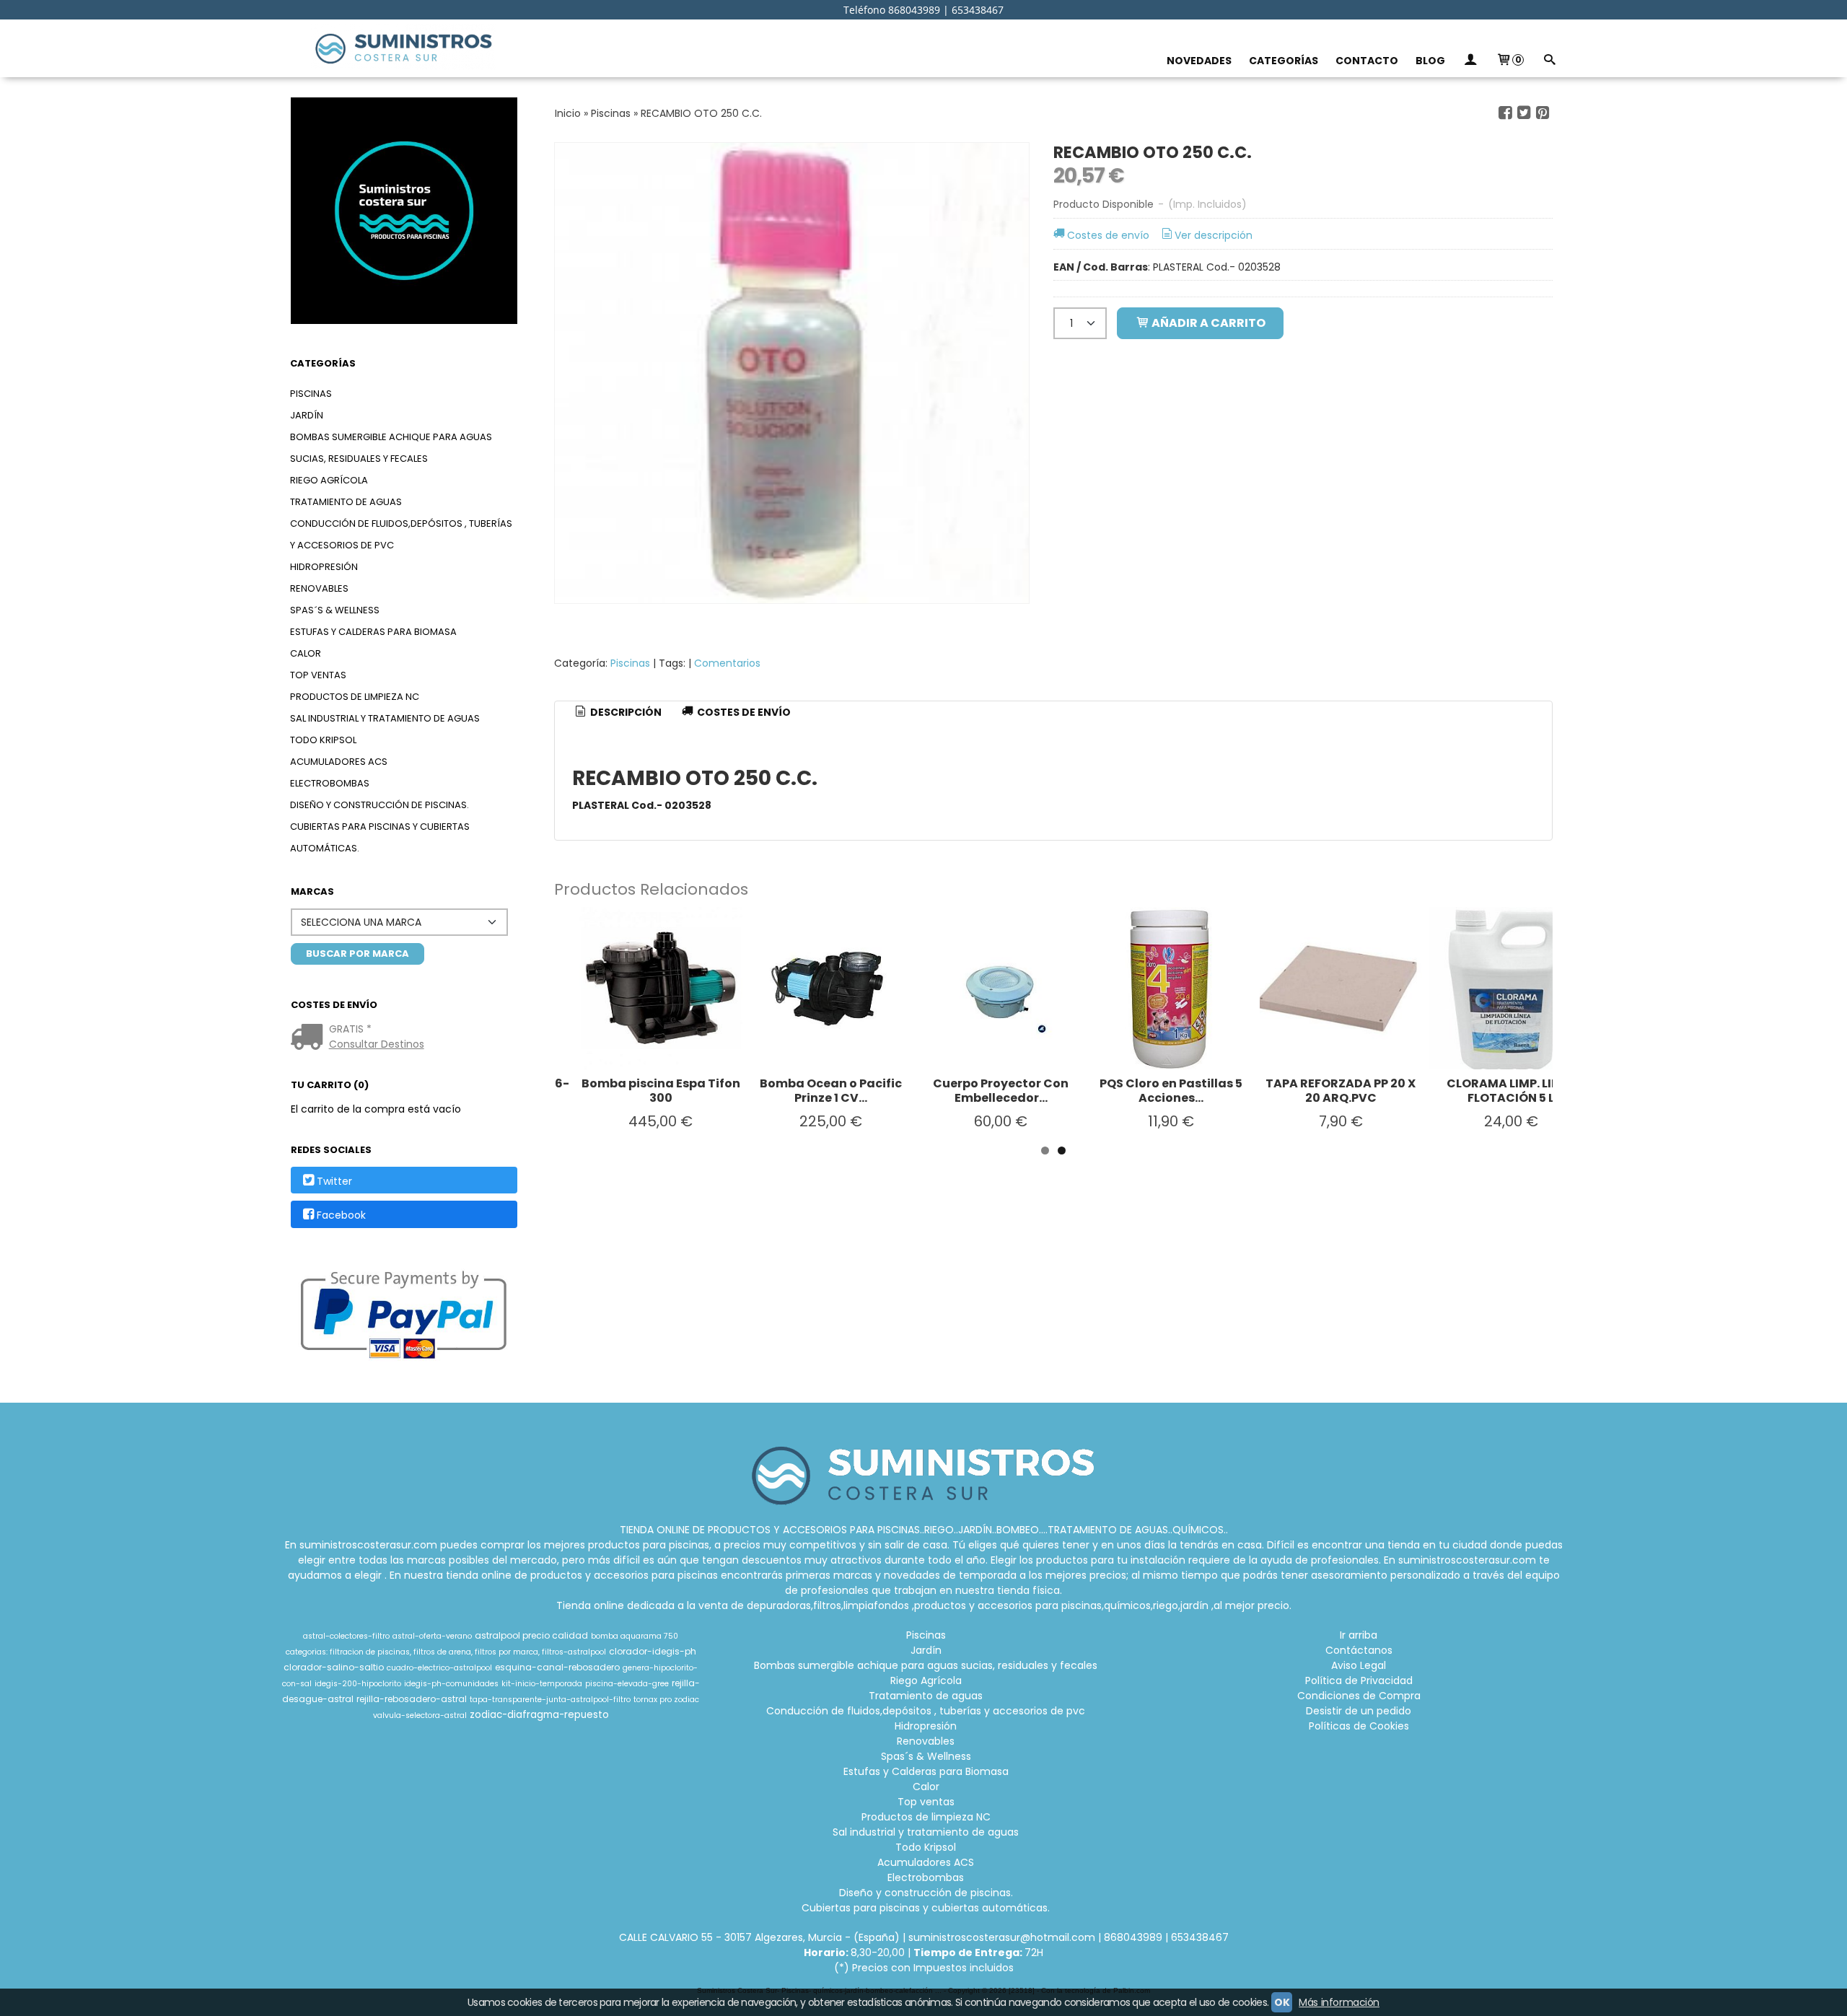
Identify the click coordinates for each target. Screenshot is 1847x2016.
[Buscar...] (1549, 61)
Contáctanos (1359, 1650)
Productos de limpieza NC (355, 697)
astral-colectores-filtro (346, 1636)
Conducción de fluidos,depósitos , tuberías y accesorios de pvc (401, 534)
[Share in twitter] (1524, 113)
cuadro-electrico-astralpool (439, 1668)
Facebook (341, 1215)
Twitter (334, 1181)
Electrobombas (330, 783)
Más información (1339, 2002)
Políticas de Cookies (1359, 1726)
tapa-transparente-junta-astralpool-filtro (550, 1700)
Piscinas (311, 394)
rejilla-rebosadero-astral (412, 1699)
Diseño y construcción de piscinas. (380, 805)
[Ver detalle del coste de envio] (310, 1038)
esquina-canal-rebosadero (557, 1667)
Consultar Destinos (377, 1044)
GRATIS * (350, 1029)
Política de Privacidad (1359, 1680)
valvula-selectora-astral (420, 1715)
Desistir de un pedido (1359, 1711)
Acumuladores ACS (339, 762)
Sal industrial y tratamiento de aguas (385, 718)
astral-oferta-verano (432, 1636)
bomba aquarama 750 (635, 1636)
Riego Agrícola (329, 480)
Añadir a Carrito (1207, 323)
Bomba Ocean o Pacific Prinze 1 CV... (831, 1091)
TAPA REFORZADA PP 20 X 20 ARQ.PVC (1341, 1091)
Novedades (1199, 61)
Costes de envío (1108, 235)
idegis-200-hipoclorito (358, 1684)
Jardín (307, 415)
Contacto (1367, 61)
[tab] (618, 713)
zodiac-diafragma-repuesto (539, 1715)
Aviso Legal (1359, 1665)
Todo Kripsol (323, 740)
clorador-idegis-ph (653, 1651)
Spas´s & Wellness (335, 610)
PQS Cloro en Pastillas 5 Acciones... (1171, 1091)
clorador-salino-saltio (334, 1667)
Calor (306, 653)
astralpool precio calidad (531, 1635)
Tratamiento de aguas (346, 502)
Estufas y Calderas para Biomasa (373, 632)
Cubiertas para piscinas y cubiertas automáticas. (380, 837)
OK (1282, 2002)
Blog (1430, 61)
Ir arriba (1359, 1635)
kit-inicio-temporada (542, 1684)
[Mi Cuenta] (1470, 61)
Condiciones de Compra (1359, 1696)
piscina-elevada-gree (627, 1684)
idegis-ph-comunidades (451, 1684)
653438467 (1200, 1937)
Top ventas (318, 675)
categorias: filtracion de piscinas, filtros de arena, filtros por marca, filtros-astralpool (446, 1652)
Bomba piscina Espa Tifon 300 (661, 1091)
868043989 (1133, 1937)
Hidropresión (324, 567)
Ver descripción (1214, 235)
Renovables (319, 588)
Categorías (1284, 61)
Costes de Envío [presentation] (743, 712)
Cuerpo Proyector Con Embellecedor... (1001, 1091)
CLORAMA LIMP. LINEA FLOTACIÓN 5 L (1511, 1091)
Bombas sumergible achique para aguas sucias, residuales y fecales (391, 448)
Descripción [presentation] (625, 712)
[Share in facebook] (1505, 113)
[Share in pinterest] (1543, 113)
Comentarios (727, 663)
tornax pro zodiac (666, 1700)
